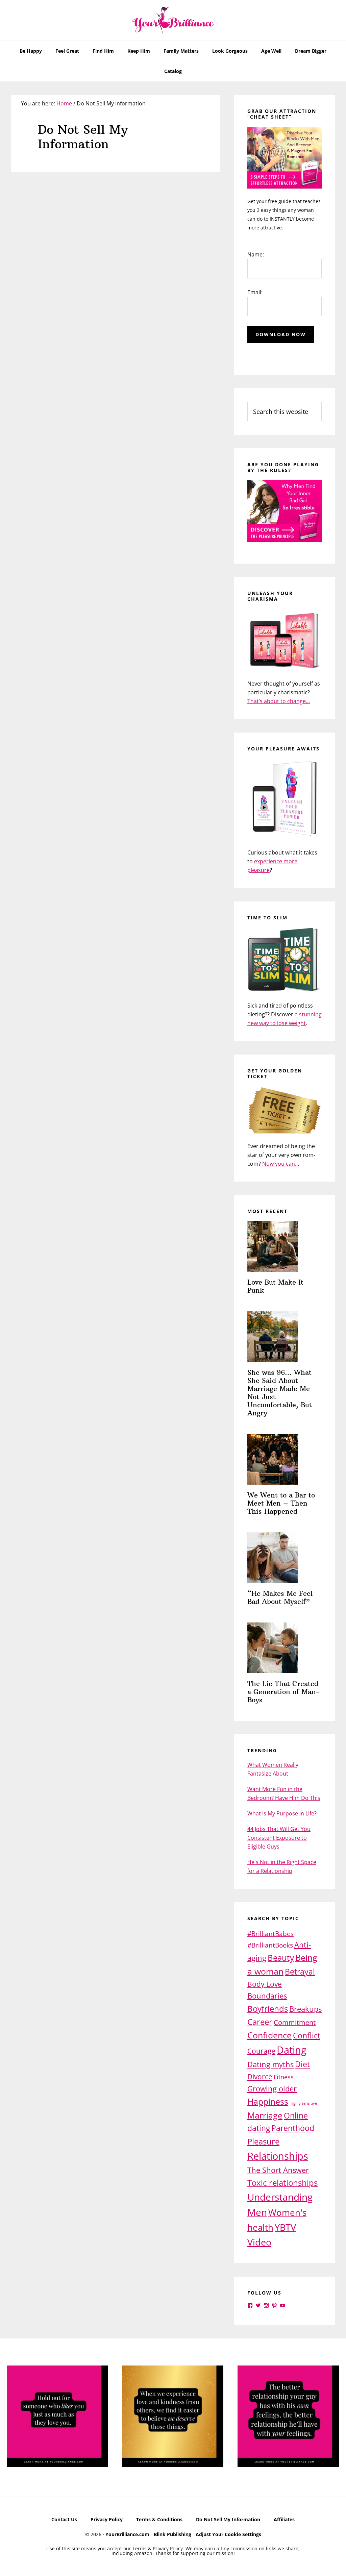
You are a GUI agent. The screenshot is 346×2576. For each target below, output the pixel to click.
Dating (292, 2050)
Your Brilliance (173, 20)
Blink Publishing (172, 2534)
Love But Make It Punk (275, 1286)
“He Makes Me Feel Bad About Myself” (280, 1597)
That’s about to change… (279, 701)
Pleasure (263, 2141)
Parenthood (293, 2128)
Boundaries (267, 1996)
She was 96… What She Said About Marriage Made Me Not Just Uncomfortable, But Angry (280, 1393)
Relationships (278, 2156)
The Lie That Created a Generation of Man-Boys (283, 1692)
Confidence (269, 2035)
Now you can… (281, 1164)
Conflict (307, 2035)
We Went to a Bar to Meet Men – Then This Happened (281, 1503)
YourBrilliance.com (127, 2534)
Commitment (295, 2022)
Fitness (284, 2077)
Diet (302, 2064)
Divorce (260, 2076)
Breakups (305, 2009)
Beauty (281, 1958)
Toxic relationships (282, 2183)
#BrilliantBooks (270, 1945)
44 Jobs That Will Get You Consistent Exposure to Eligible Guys (279, 1838)
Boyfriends (268, 2009)
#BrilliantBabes (270, 1934)
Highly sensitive (303, 2103)
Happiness (268, 2101)
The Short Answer (278, 2170)
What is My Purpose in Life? (282, 1813)
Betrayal (300, 1972)
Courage (261, 2051)
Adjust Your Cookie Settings (228, 2534)
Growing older (272, 2088)
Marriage (265, 2115)
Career (260, 2022)
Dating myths (270, 2064)
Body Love (265, 1984)
